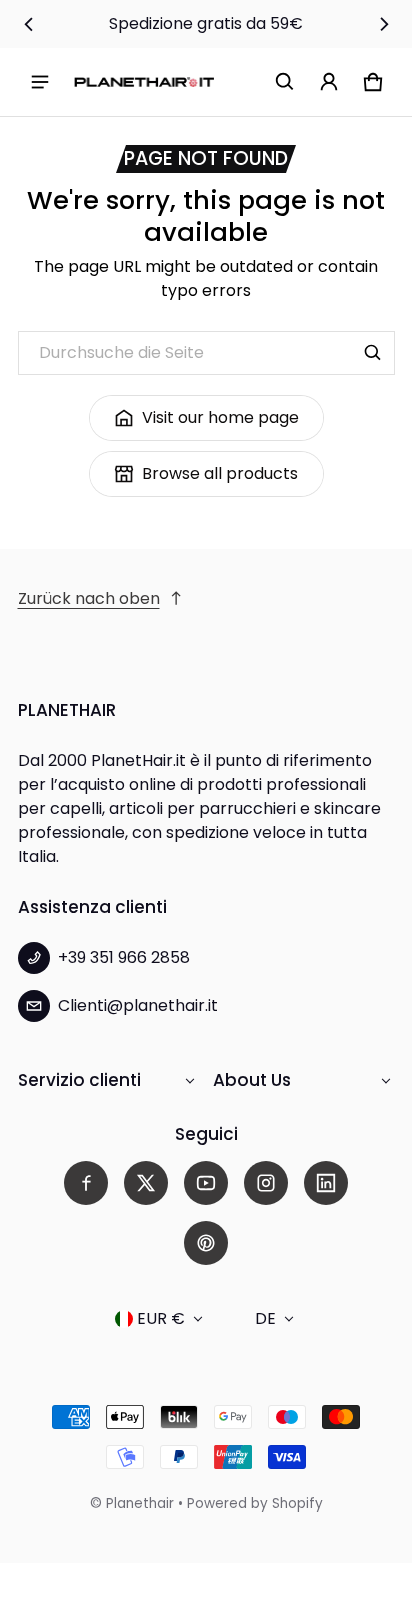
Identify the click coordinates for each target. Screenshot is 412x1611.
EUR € (161, 1318)
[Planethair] (144, 81)
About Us (252, 1080)
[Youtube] (206, 1183)
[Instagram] (266, 1183)
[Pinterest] (206, 1243)
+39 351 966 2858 (124, 957)
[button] (285, 82)
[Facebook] (86, 1183)
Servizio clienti (79, 1080)
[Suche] (373, 353)
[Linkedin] (326, 1183)
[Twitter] (146, 1183)
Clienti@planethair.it (138, 1005)
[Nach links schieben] (29, 24)
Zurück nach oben (89, 598)
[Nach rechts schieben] (384, 24)
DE (265, 1318)
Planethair (140, 1503)
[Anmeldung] (329, 82)
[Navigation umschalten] (40, 82)
